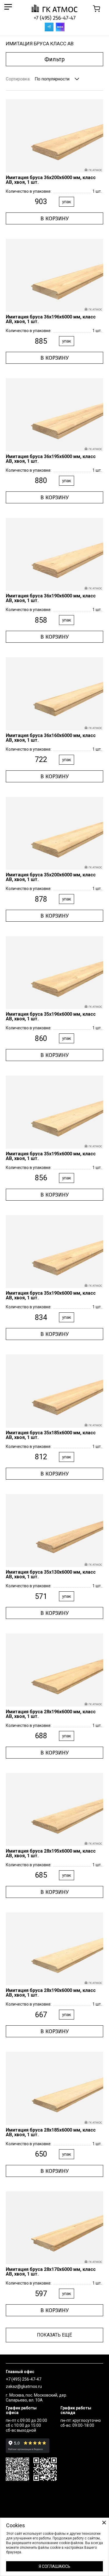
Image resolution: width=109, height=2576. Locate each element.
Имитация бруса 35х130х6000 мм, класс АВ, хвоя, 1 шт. (51, 1574)
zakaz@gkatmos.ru (24, 2386)
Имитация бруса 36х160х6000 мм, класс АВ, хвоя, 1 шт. (51, 738)
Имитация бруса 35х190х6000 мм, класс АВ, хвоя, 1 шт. (51, 1295)
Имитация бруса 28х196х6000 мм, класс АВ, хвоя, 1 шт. (51, 1714)
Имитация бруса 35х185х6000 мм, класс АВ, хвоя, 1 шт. (51, 1435)
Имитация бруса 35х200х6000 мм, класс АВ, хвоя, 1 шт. (51, 877)
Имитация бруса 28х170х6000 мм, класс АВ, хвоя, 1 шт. (51, 2272)
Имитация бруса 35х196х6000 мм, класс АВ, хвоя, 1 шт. (51, 1016)
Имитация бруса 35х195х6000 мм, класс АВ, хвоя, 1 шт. (51, 1156)
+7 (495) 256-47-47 (55, 18)
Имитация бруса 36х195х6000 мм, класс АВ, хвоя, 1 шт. (51, 459)
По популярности (52, 79)
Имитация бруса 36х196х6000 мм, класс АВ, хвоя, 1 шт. (51, 319)
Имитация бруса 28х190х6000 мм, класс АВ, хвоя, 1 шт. (51, 1993)
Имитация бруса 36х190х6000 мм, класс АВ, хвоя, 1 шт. (51, 598)
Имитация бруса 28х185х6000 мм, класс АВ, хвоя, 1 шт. (51, 2132)
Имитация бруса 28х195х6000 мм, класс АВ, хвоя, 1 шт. (51, 1853)
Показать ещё (54, 2335)
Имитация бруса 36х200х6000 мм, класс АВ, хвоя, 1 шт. (51, 180)
